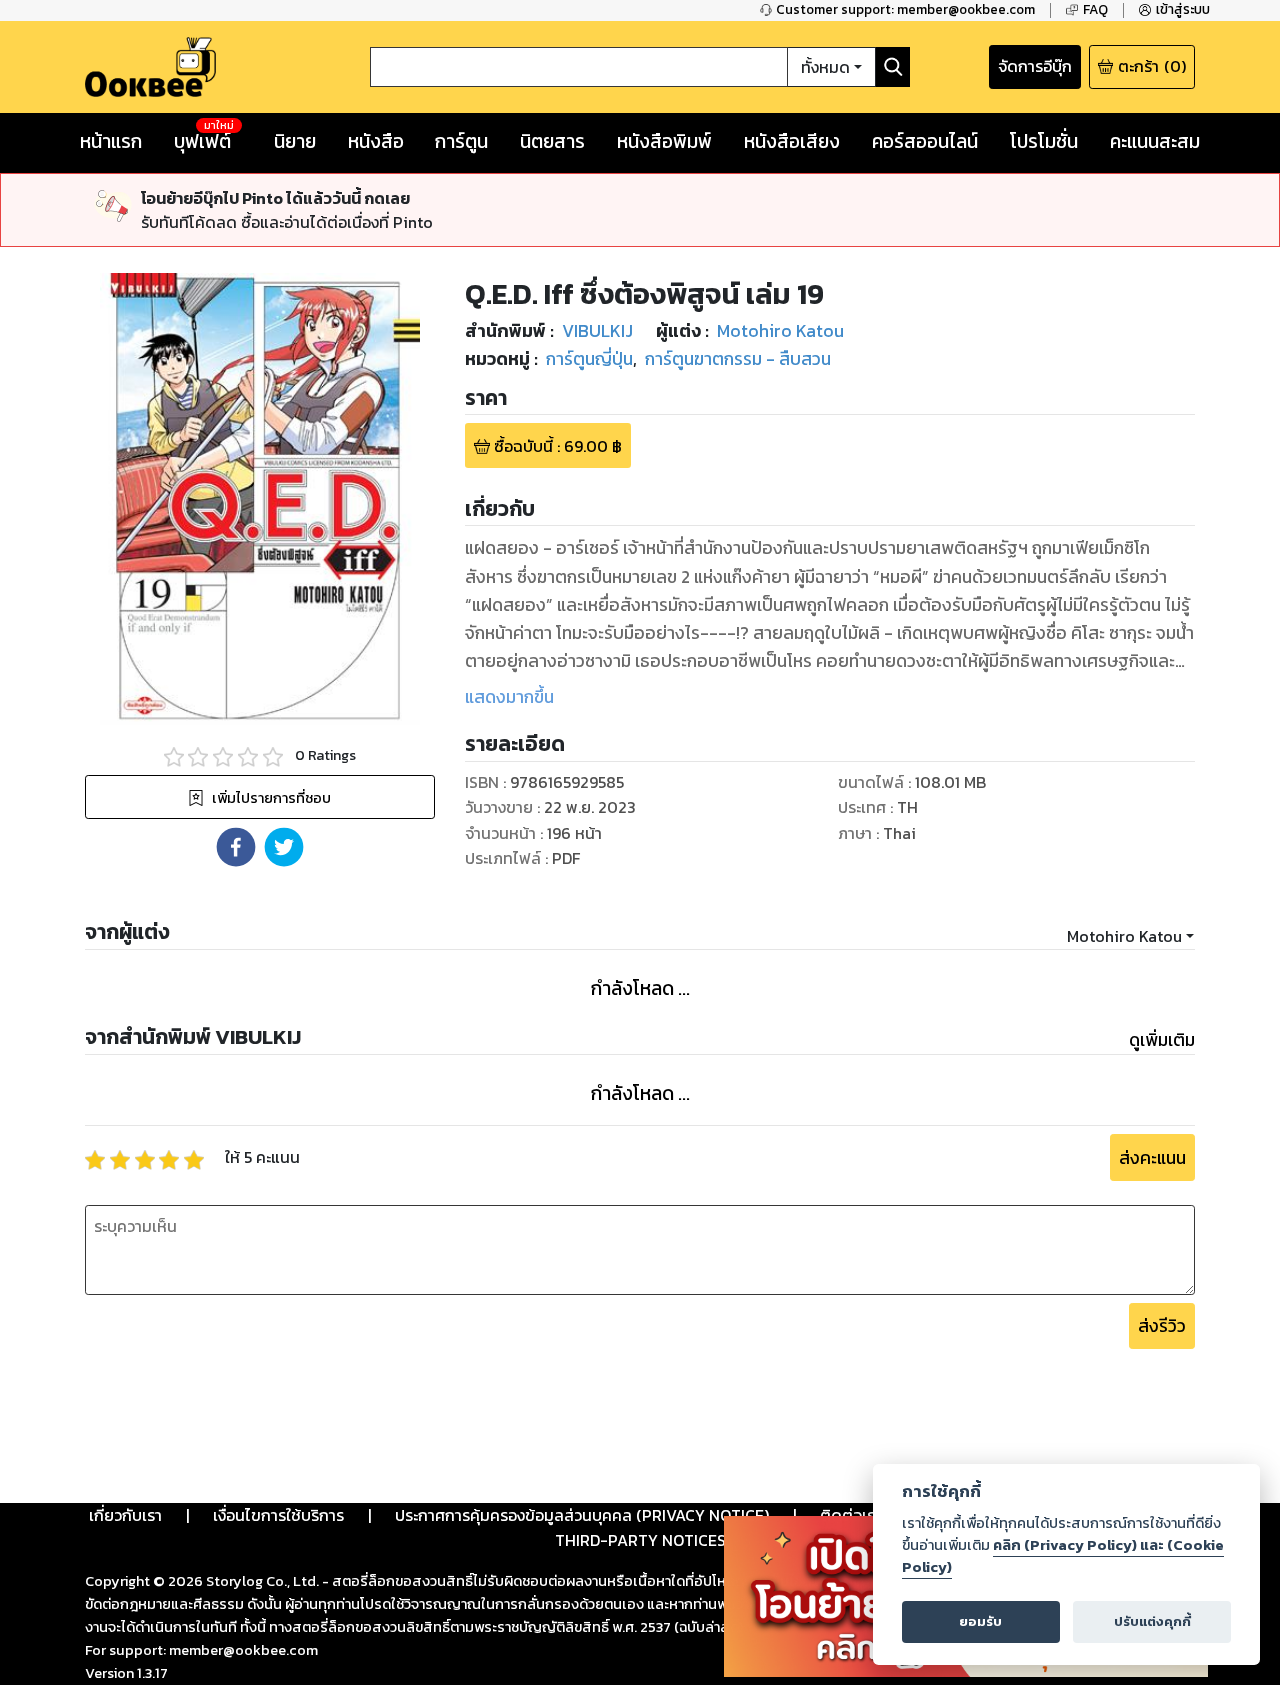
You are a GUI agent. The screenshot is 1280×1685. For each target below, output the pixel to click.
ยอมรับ (980, 1621)
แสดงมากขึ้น (509, 697)
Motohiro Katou (1124, 936)
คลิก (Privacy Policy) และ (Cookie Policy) (1063, 1556)
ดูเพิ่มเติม (1162, 1040)
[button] (236, 847)
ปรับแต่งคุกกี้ (1152, 1621)
